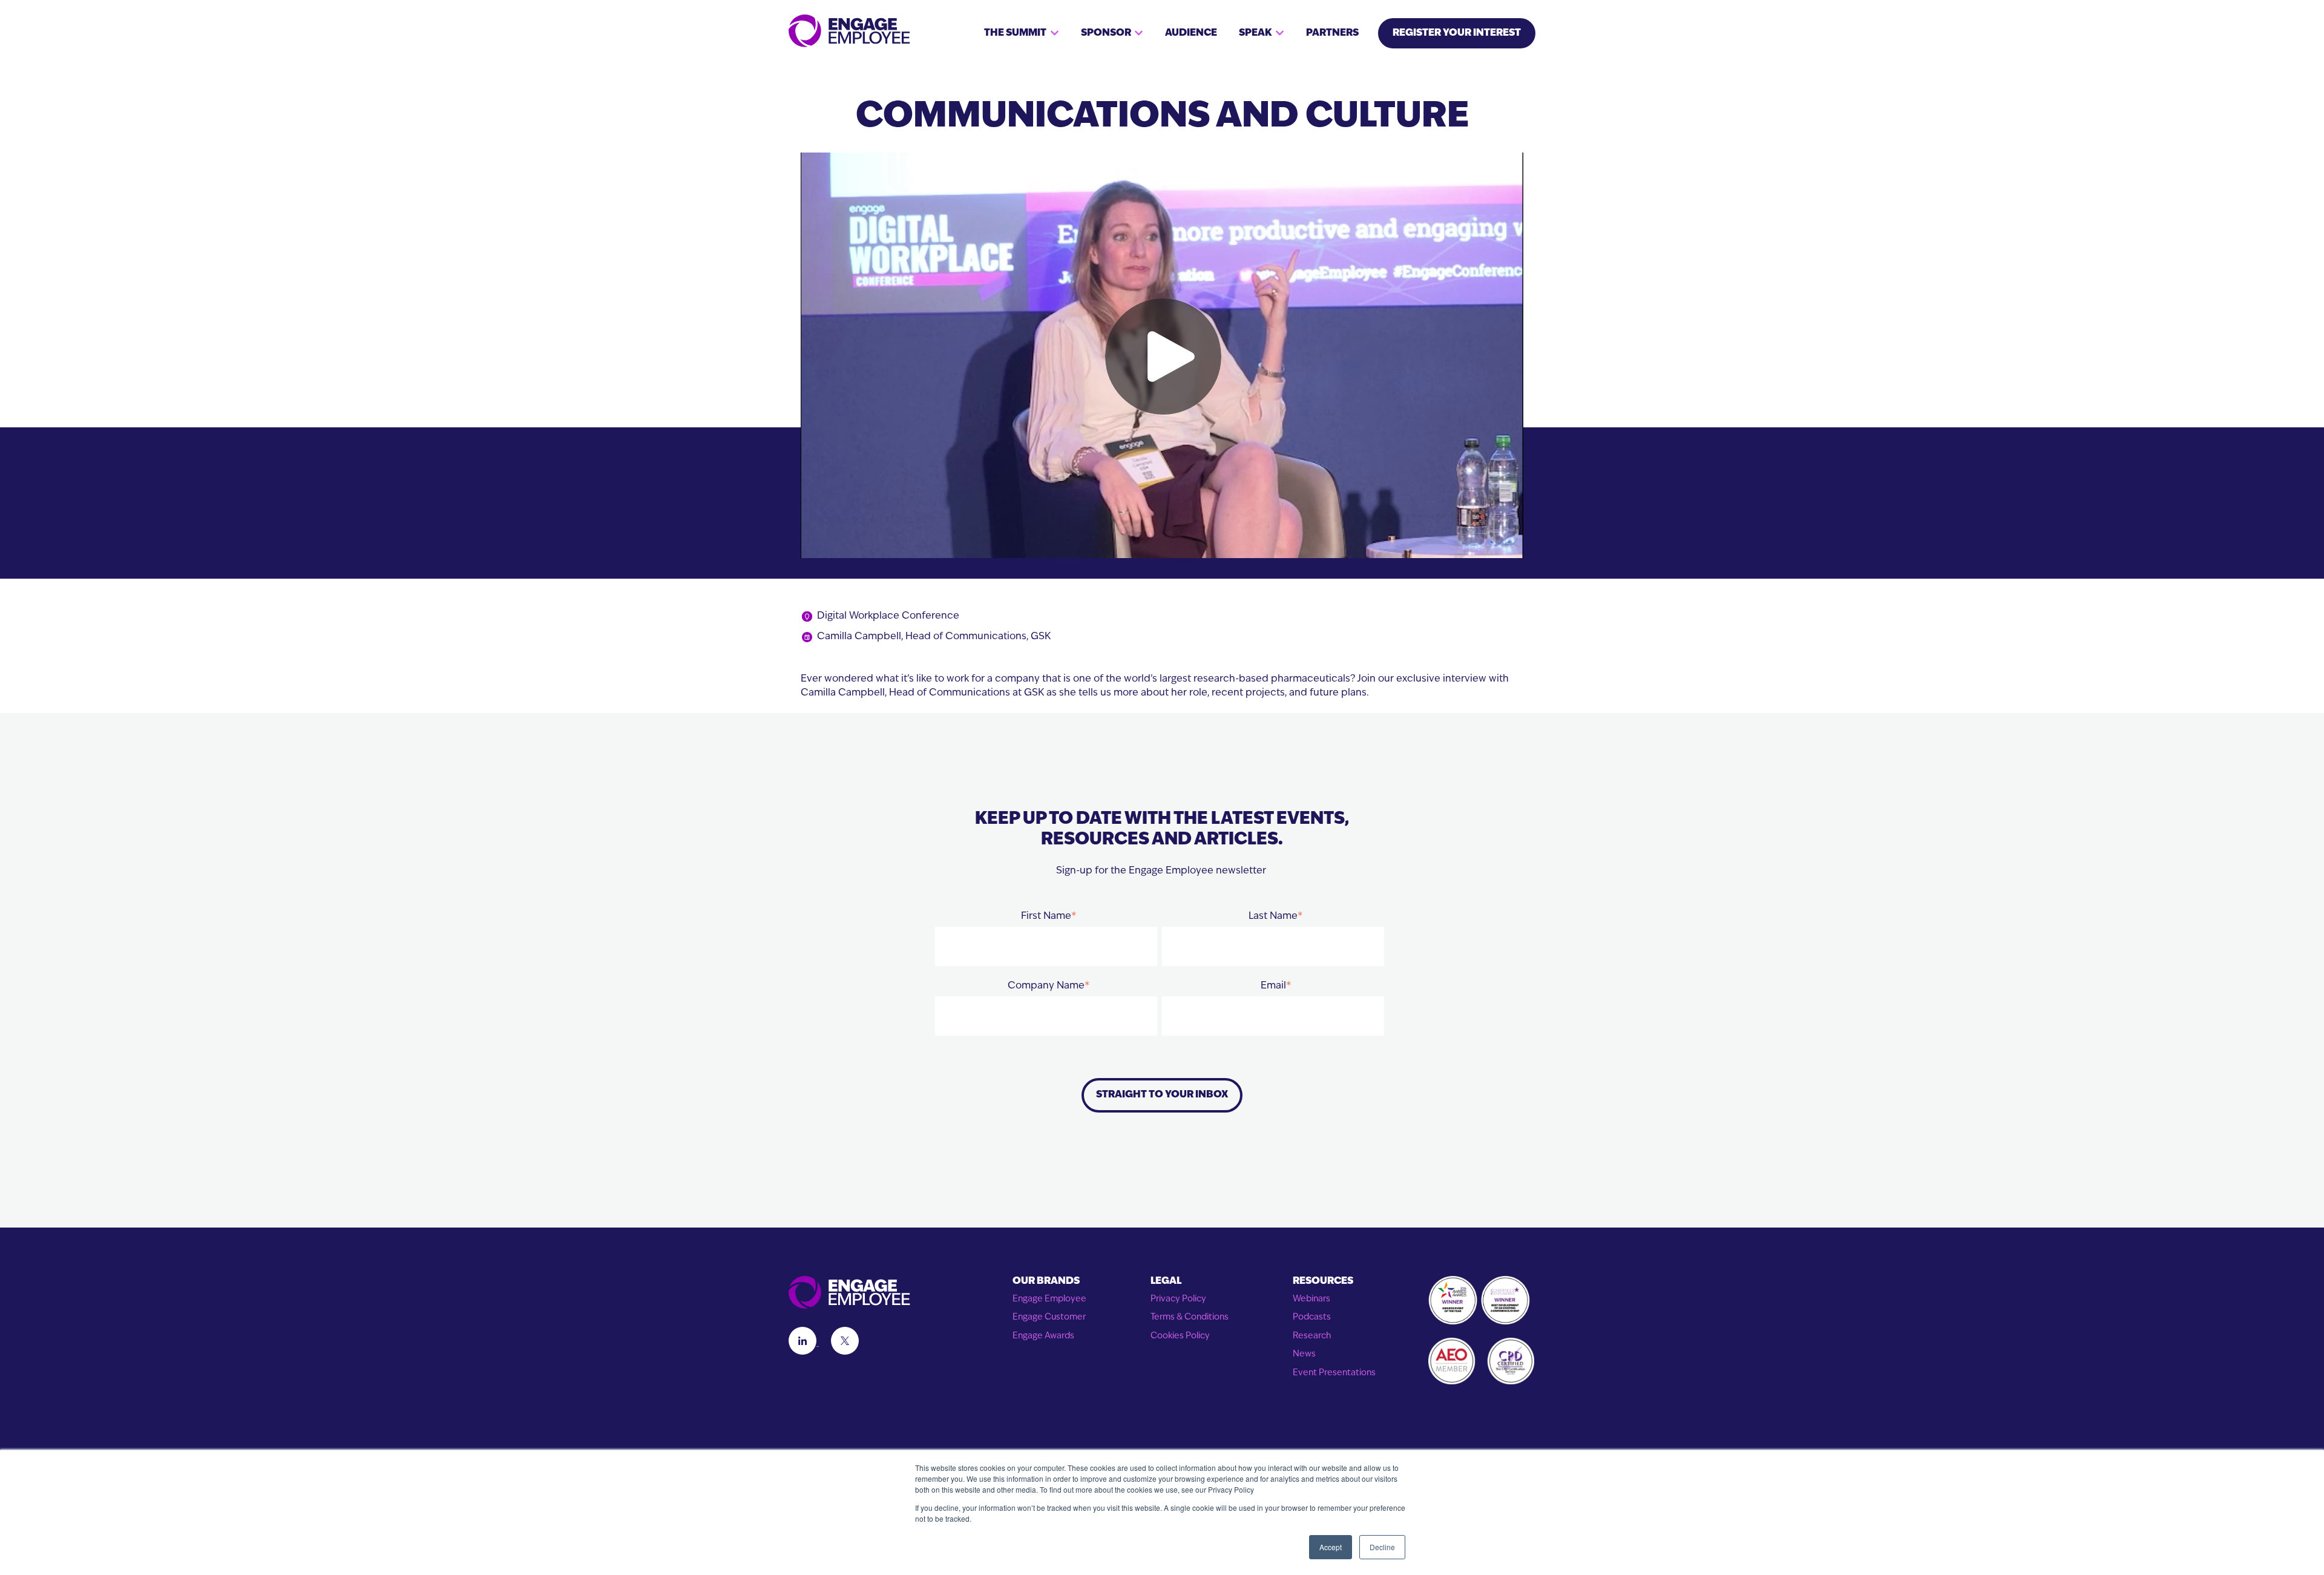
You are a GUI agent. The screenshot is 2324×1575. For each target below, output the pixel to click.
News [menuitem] (1304, 1354)
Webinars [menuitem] (1311, 1299)
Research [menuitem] (1312, 1336)
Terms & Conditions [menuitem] (1190, 1317)
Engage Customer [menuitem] (1049, 1317)
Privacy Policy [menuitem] (1178, 1299)
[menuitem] (1049, 1282)
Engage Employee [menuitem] (1049, 1299)
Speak (1255, 33)
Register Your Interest (1457, 33)
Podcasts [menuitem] (1312, 1317)
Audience (1191, 33)
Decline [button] (1382, 1547)
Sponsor (1106, 33)
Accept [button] (1331, 1547)
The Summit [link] (1015, 33)
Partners (1332, 33)
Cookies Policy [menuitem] (1180, 1336)
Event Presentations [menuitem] (1334, 1373)
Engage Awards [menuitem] (1043, 1336)
